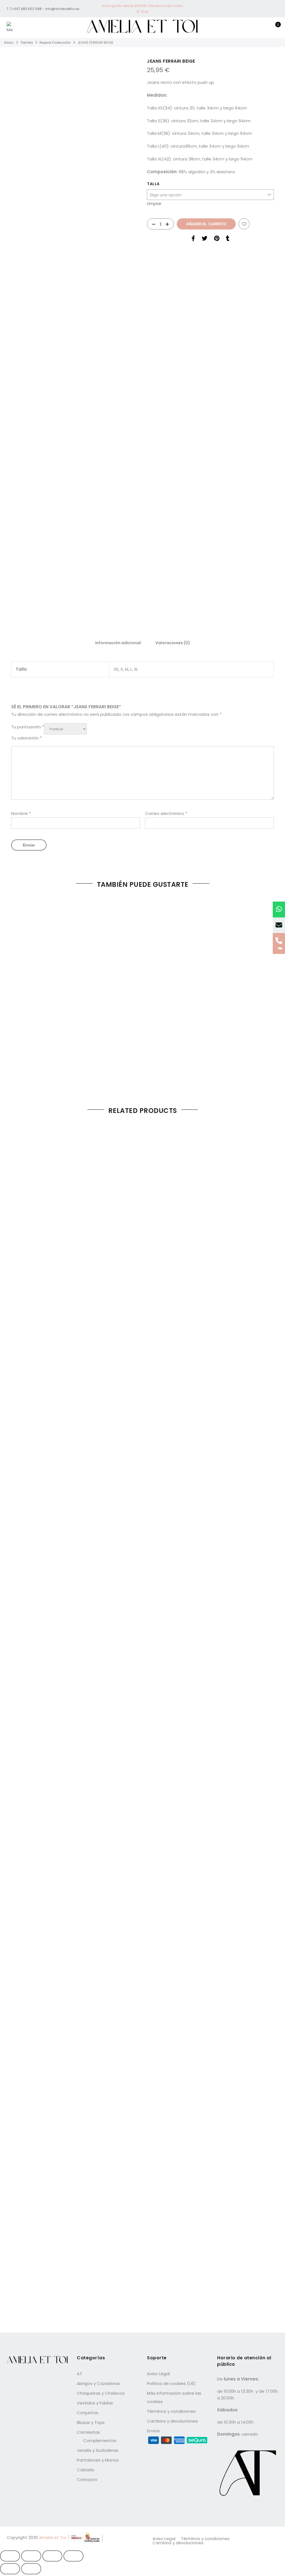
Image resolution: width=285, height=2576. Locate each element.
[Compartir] (52, 2556)
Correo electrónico (166, 813)
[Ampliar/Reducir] (10, 2556)
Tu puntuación (28, 727)
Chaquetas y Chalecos (101, 2393)
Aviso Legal (158, 2374)
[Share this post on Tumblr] (228, 239)
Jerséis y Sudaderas (98, 2450)
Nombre (21, 813)
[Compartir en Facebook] (193, 239)
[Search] (248, 28)
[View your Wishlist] (265, 28)
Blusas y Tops (91, 2422)
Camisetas (88, 2432)
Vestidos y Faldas (95, 2403)
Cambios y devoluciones (172, 2421)
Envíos (153, 2431)
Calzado (86, 2470)
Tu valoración (26, 738)
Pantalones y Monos (98, 2460)
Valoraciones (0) (173, 643)
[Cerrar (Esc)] (73, 2556)
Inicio (9, 42)
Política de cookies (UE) (171, 2383)
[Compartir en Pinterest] (217, 239)
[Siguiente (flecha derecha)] (31, 2569)
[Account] (257, 28)
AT (79, 2374)
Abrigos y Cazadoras (98, 2383)
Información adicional (118, 643)
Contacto (87, 2479)
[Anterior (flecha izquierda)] (10, 2569)
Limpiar (154, 203)
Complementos (100, 2441)
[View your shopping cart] (274, 28)
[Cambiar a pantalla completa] (31, 2556)
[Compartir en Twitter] (205, 239)
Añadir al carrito (206, 224)
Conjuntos (88, 2413)
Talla (153, 184)
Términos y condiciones (171, 2411)
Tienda (27, 42)
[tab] (118, 643)
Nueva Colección (55, 42)
